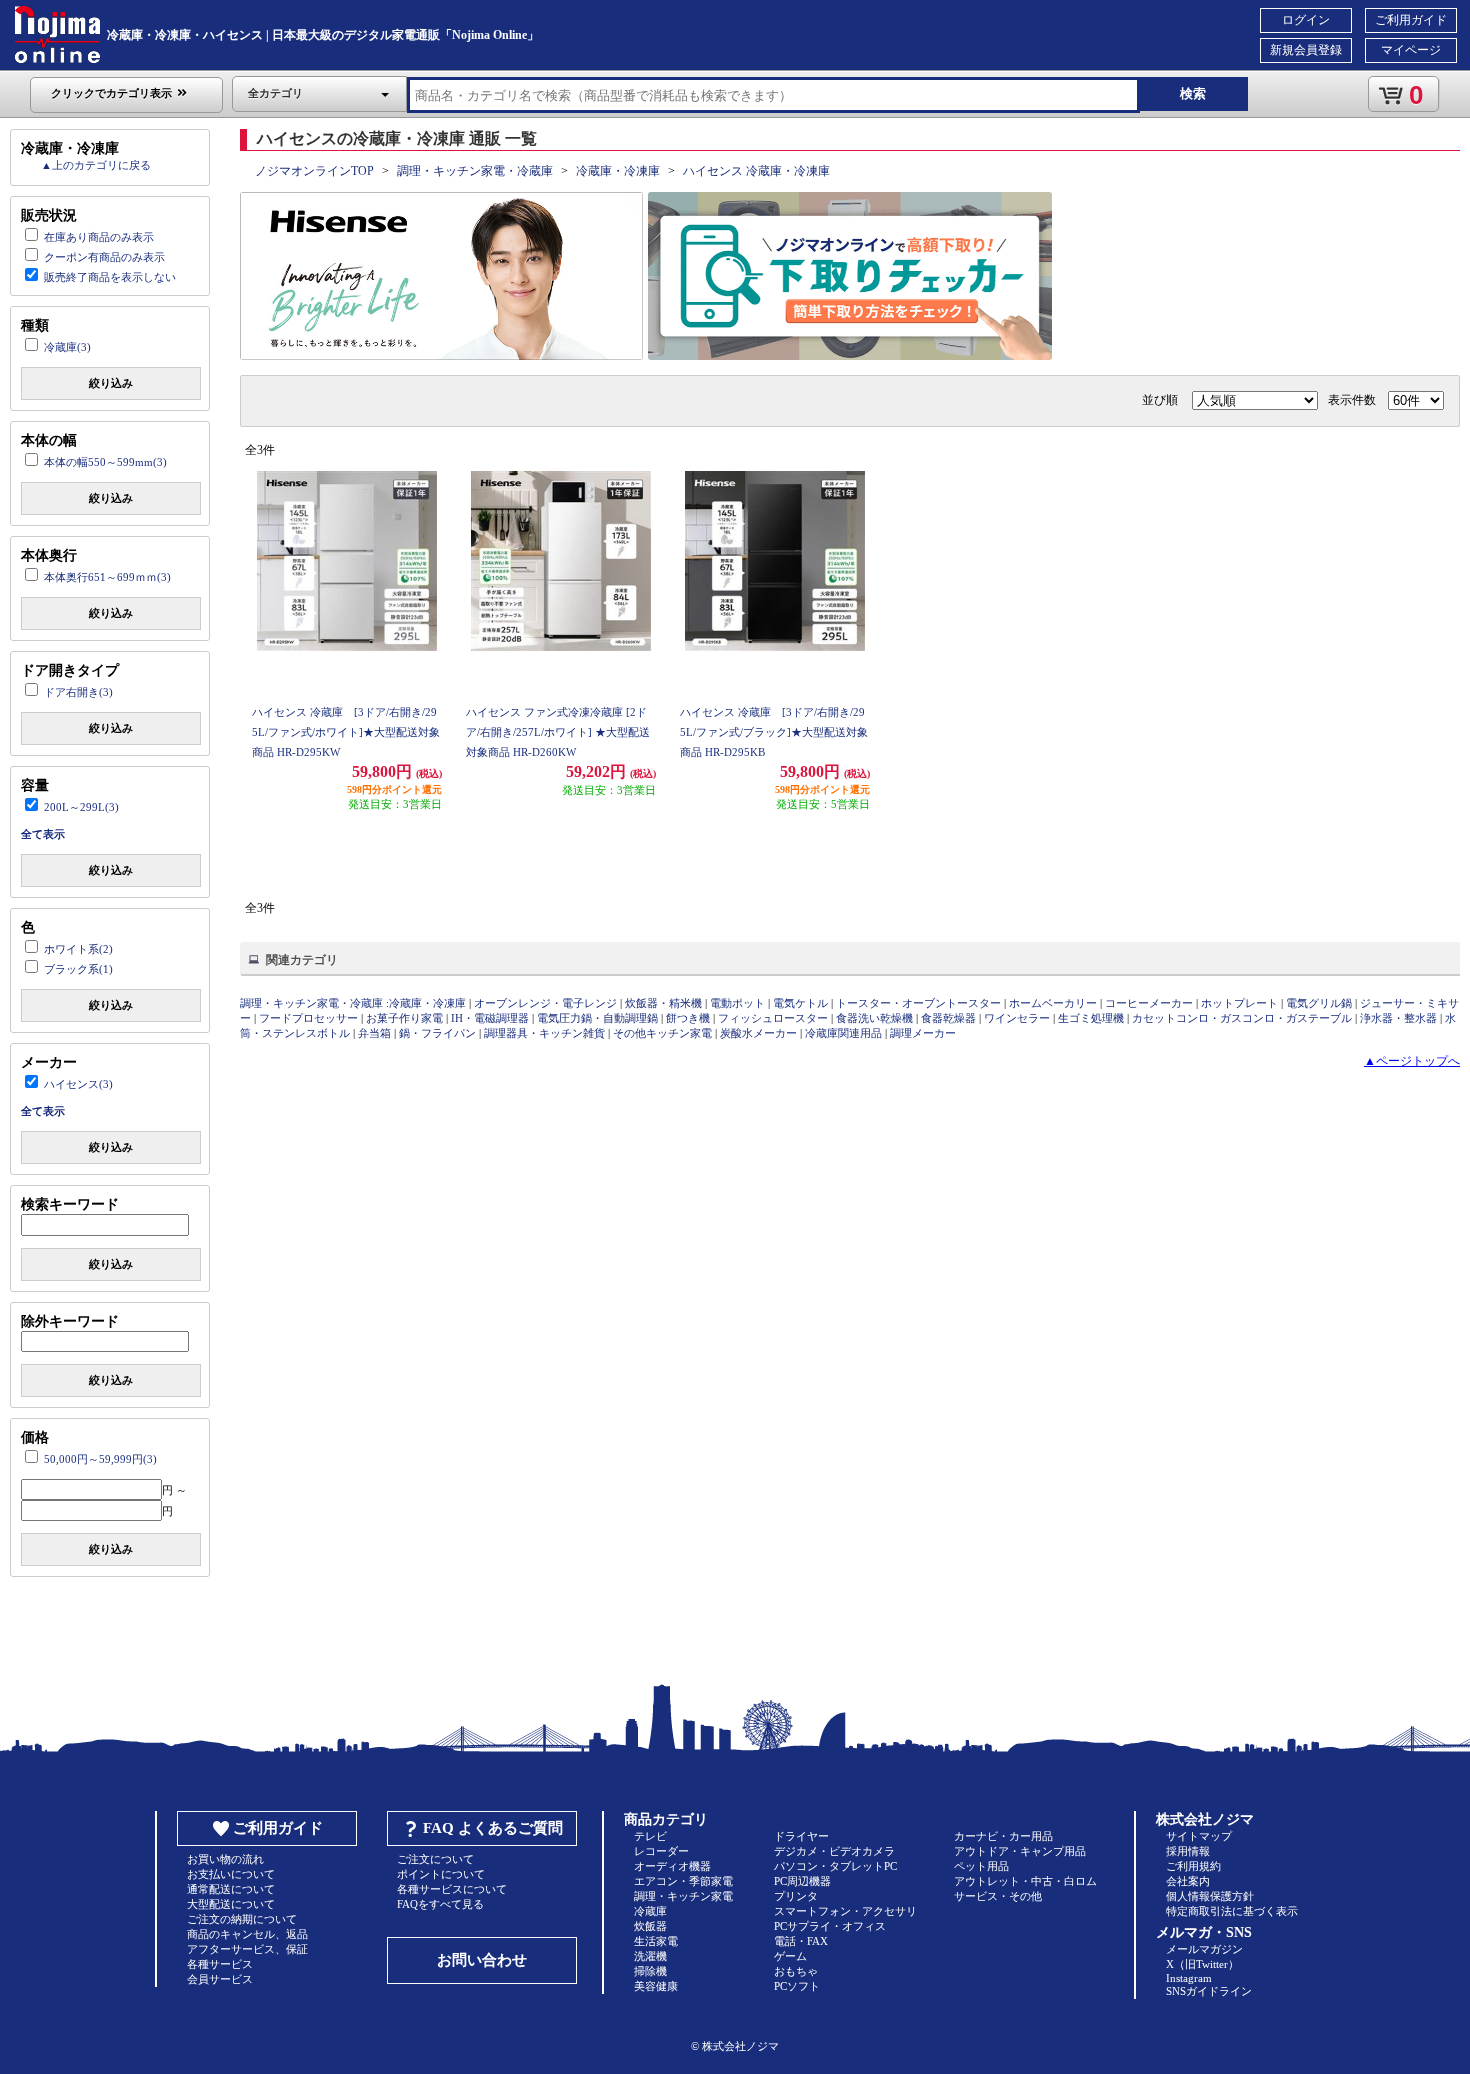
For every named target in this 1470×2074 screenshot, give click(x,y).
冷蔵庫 (650, 1911)
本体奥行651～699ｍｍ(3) (107, 577)
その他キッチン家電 (662, 1033)
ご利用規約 (1193, 1866)
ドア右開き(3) (78, 692)
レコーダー (661, 1851)
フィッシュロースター (773, 1018)
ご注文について (435, 1859)
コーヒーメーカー (1149, 1003)
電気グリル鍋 (1319, 1003)
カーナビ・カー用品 (1003, 1836)
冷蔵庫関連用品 (843, 1033)
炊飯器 (650, 1926)
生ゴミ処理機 (1091, 1018)
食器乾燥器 (948, 1018)
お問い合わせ (482, 1960)
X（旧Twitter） (1202, 1964)
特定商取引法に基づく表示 (1232, 1911)
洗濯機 (650, 1956)
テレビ (650, 1836)
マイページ (1411, 50)
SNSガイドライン (1209, 1991)
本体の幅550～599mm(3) (105, 462)
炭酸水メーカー (758, 1033)
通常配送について (231, 1889)
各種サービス (220, 1964)
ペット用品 (981, 1866)
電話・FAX (801, 1941)
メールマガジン (1204, 1949)
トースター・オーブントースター (918, 1003)
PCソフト (797, 1986)
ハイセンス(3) (78, 1084)
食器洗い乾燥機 (874, 1018)
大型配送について (231, 1904)
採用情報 (1188, 1851)
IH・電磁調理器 (490, 1018)
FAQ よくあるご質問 (493, 1828)
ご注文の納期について (242, 1919)
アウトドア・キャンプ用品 (1020, 1851)
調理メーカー (923, 1033)
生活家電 (656, 1941)
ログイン (1306, 20)
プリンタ (796, 1896)
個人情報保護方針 (1210, 1896)
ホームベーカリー (1053, 1003)
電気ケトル (800, 1003)
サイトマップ (1199, 1836)
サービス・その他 (998, 1896)
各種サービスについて (452, 1889)
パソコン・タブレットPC (835, 1866)
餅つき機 (688, 1018)
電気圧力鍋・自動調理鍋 (597, 1018)
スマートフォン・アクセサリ (845, 1911)
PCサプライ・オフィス (830, 1926)
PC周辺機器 (802, 1881)
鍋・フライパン (437, 1033)
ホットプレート (1239, 1003)
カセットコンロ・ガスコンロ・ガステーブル (1242, 1018)
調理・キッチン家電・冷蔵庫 (475, 171)
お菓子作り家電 (404, 1018)
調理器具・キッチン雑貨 (544, 1033)
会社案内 (1188, 1881)
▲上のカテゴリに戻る (96, 165)
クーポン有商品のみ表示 (104, 257)
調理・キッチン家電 (683, 1896)
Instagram (1189, 1978)
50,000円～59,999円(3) (100, 1459)
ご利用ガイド (1411, 20)
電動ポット (737, 1003)
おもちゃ (796, 1971)
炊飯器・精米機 (663, 1003)
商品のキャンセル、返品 (247, 1934)
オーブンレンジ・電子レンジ (545, 1003)
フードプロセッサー (308, 1018)
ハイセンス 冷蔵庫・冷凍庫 (756, 171)
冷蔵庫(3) (67, 347)
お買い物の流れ (225, 1859)
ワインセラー (1017, 1018)
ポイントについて (441, 1874)
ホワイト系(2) (78, 949)
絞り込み (111, 383)
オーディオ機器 (672, 1866)
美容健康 (656, 1986)
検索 (1193, 93)
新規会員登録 (1306, 50)
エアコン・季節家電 (683, 1881)
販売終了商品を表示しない (110, 277)
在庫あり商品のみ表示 (99, 237)
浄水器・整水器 (1398, 1018)
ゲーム (790, 1956)
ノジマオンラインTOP (314, 171)
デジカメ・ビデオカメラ (834, 1851)
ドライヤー (801, 1836)
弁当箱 (374, 1033)
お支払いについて (231, 1874)
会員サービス (220, 1979)
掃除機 (650, 1971)
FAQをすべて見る (440, 1904)
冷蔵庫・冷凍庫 (618, 171)
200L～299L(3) (81, 807)
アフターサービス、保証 (247, 1949)
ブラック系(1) (78, 969)
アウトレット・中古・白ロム (1025, 1881)
